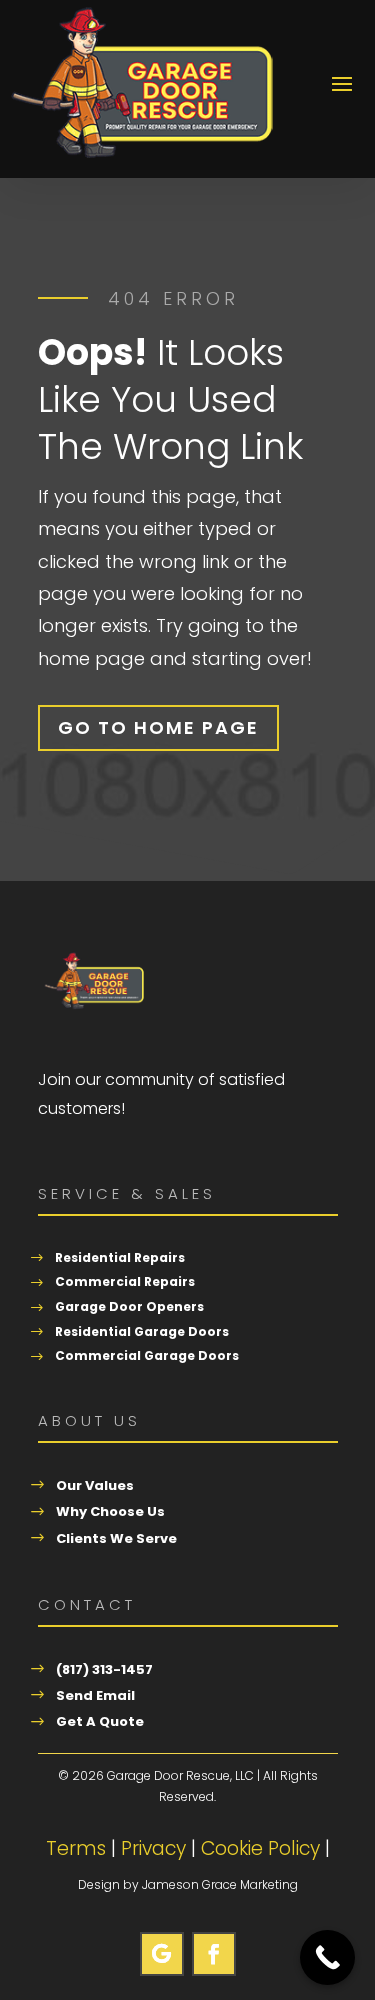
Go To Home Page (158, 727)
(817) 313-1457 (104, 1669)
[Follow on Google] (162, 1954)
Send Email (95, 1695)
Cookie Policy (260, 1848)
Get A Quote (100, 1721)
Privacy (153, 1848)
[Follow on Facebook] (214, 1954)
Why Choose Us (110, 1511)
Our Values (95, 1485)
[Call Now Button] (327, 1957)
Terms (76, 1848)
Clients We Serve (116, 1538)
